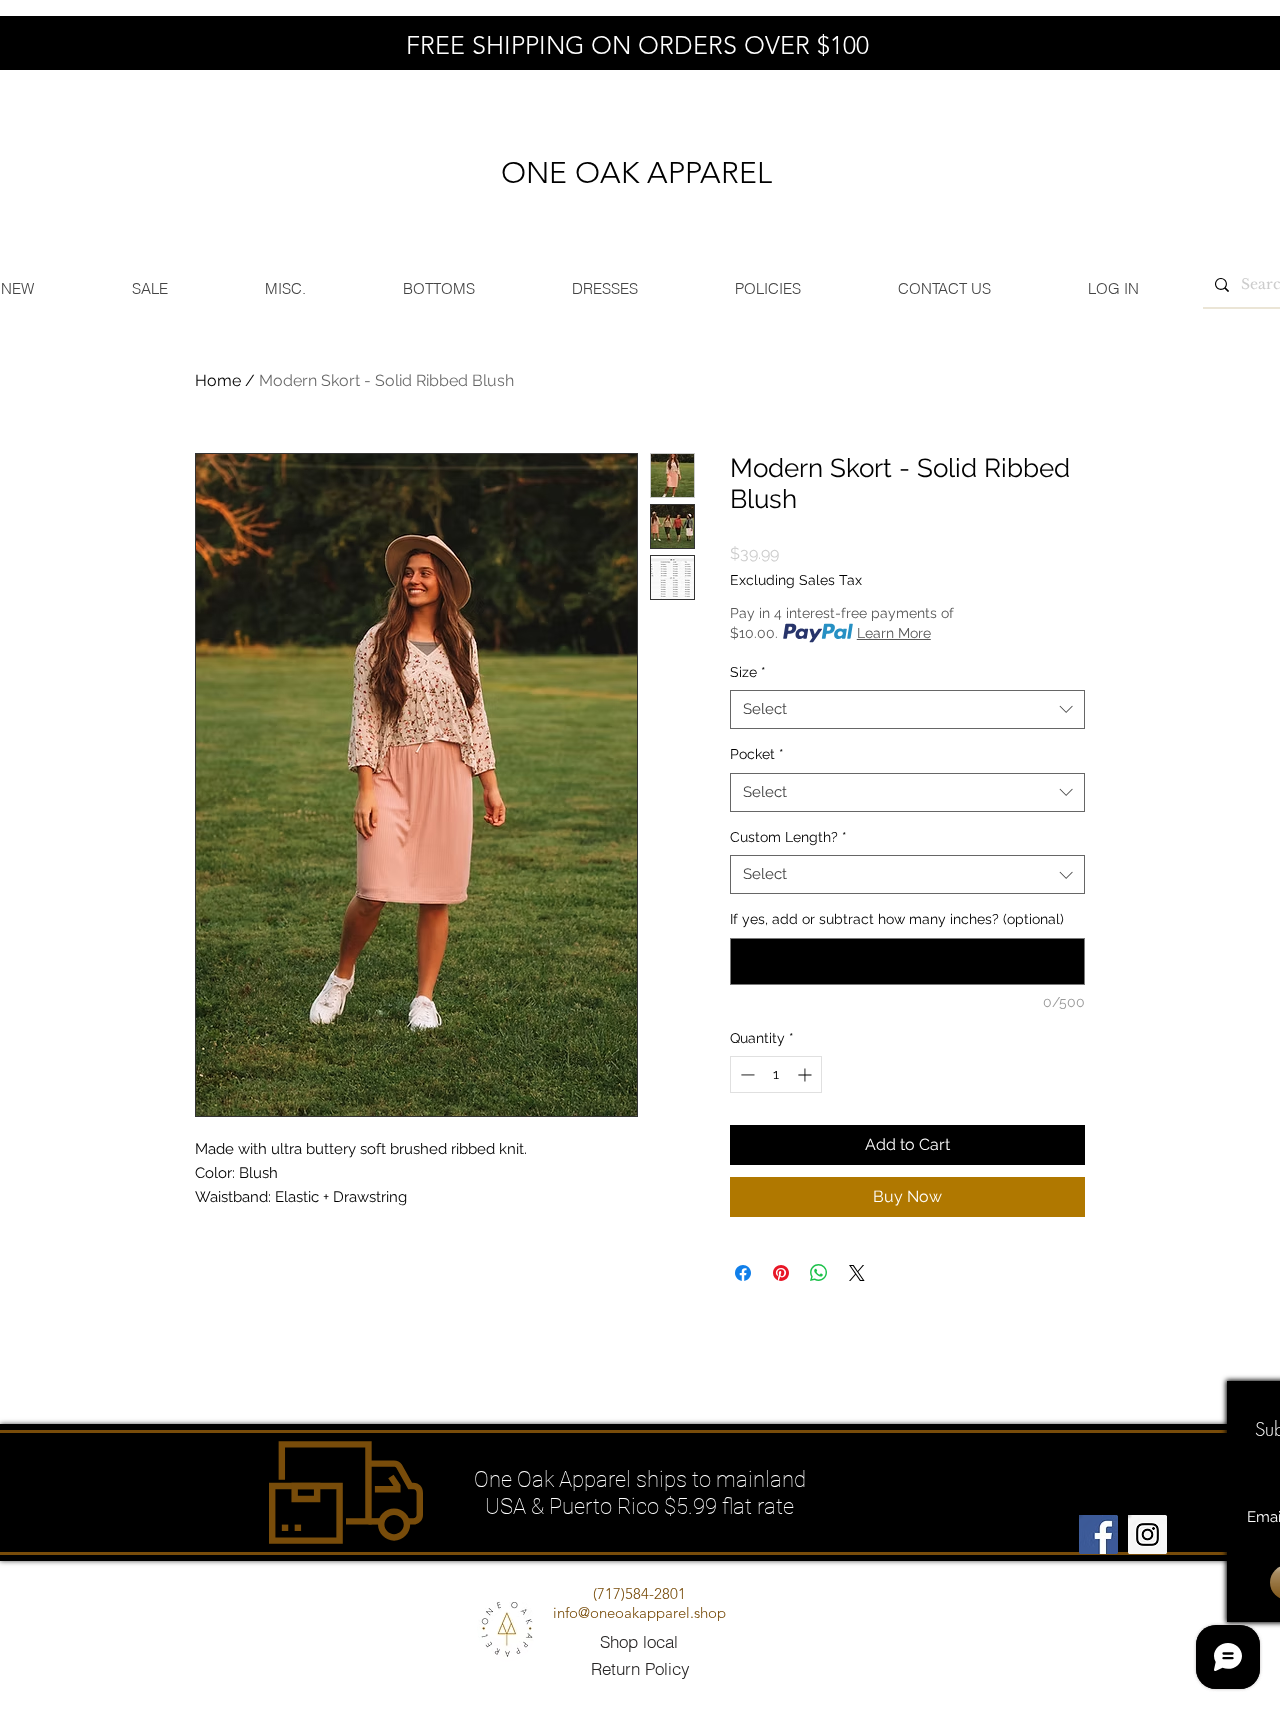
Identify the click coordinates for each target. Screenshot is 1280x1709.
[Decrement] (745, 1074)
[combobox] (907, 709)
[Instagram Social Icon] (1147, 1534)
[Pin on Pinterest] (781, 1273)
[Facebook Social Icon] (1098, 1534)
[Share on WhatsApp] (819, 1273)
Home (218, 380)
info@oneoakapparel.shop (639, 1612)
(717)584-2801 (639, 1593)
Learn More (894, 633)
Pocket (757, 754)
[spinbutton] (776, 1074)
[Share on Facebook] (743, 1273)
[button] (438, 288)
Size (748, 672)
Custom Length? (788, 837)
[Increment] (806, 1074)
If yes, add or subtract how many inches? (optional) (897, 919)
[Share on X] (857, 1273)
